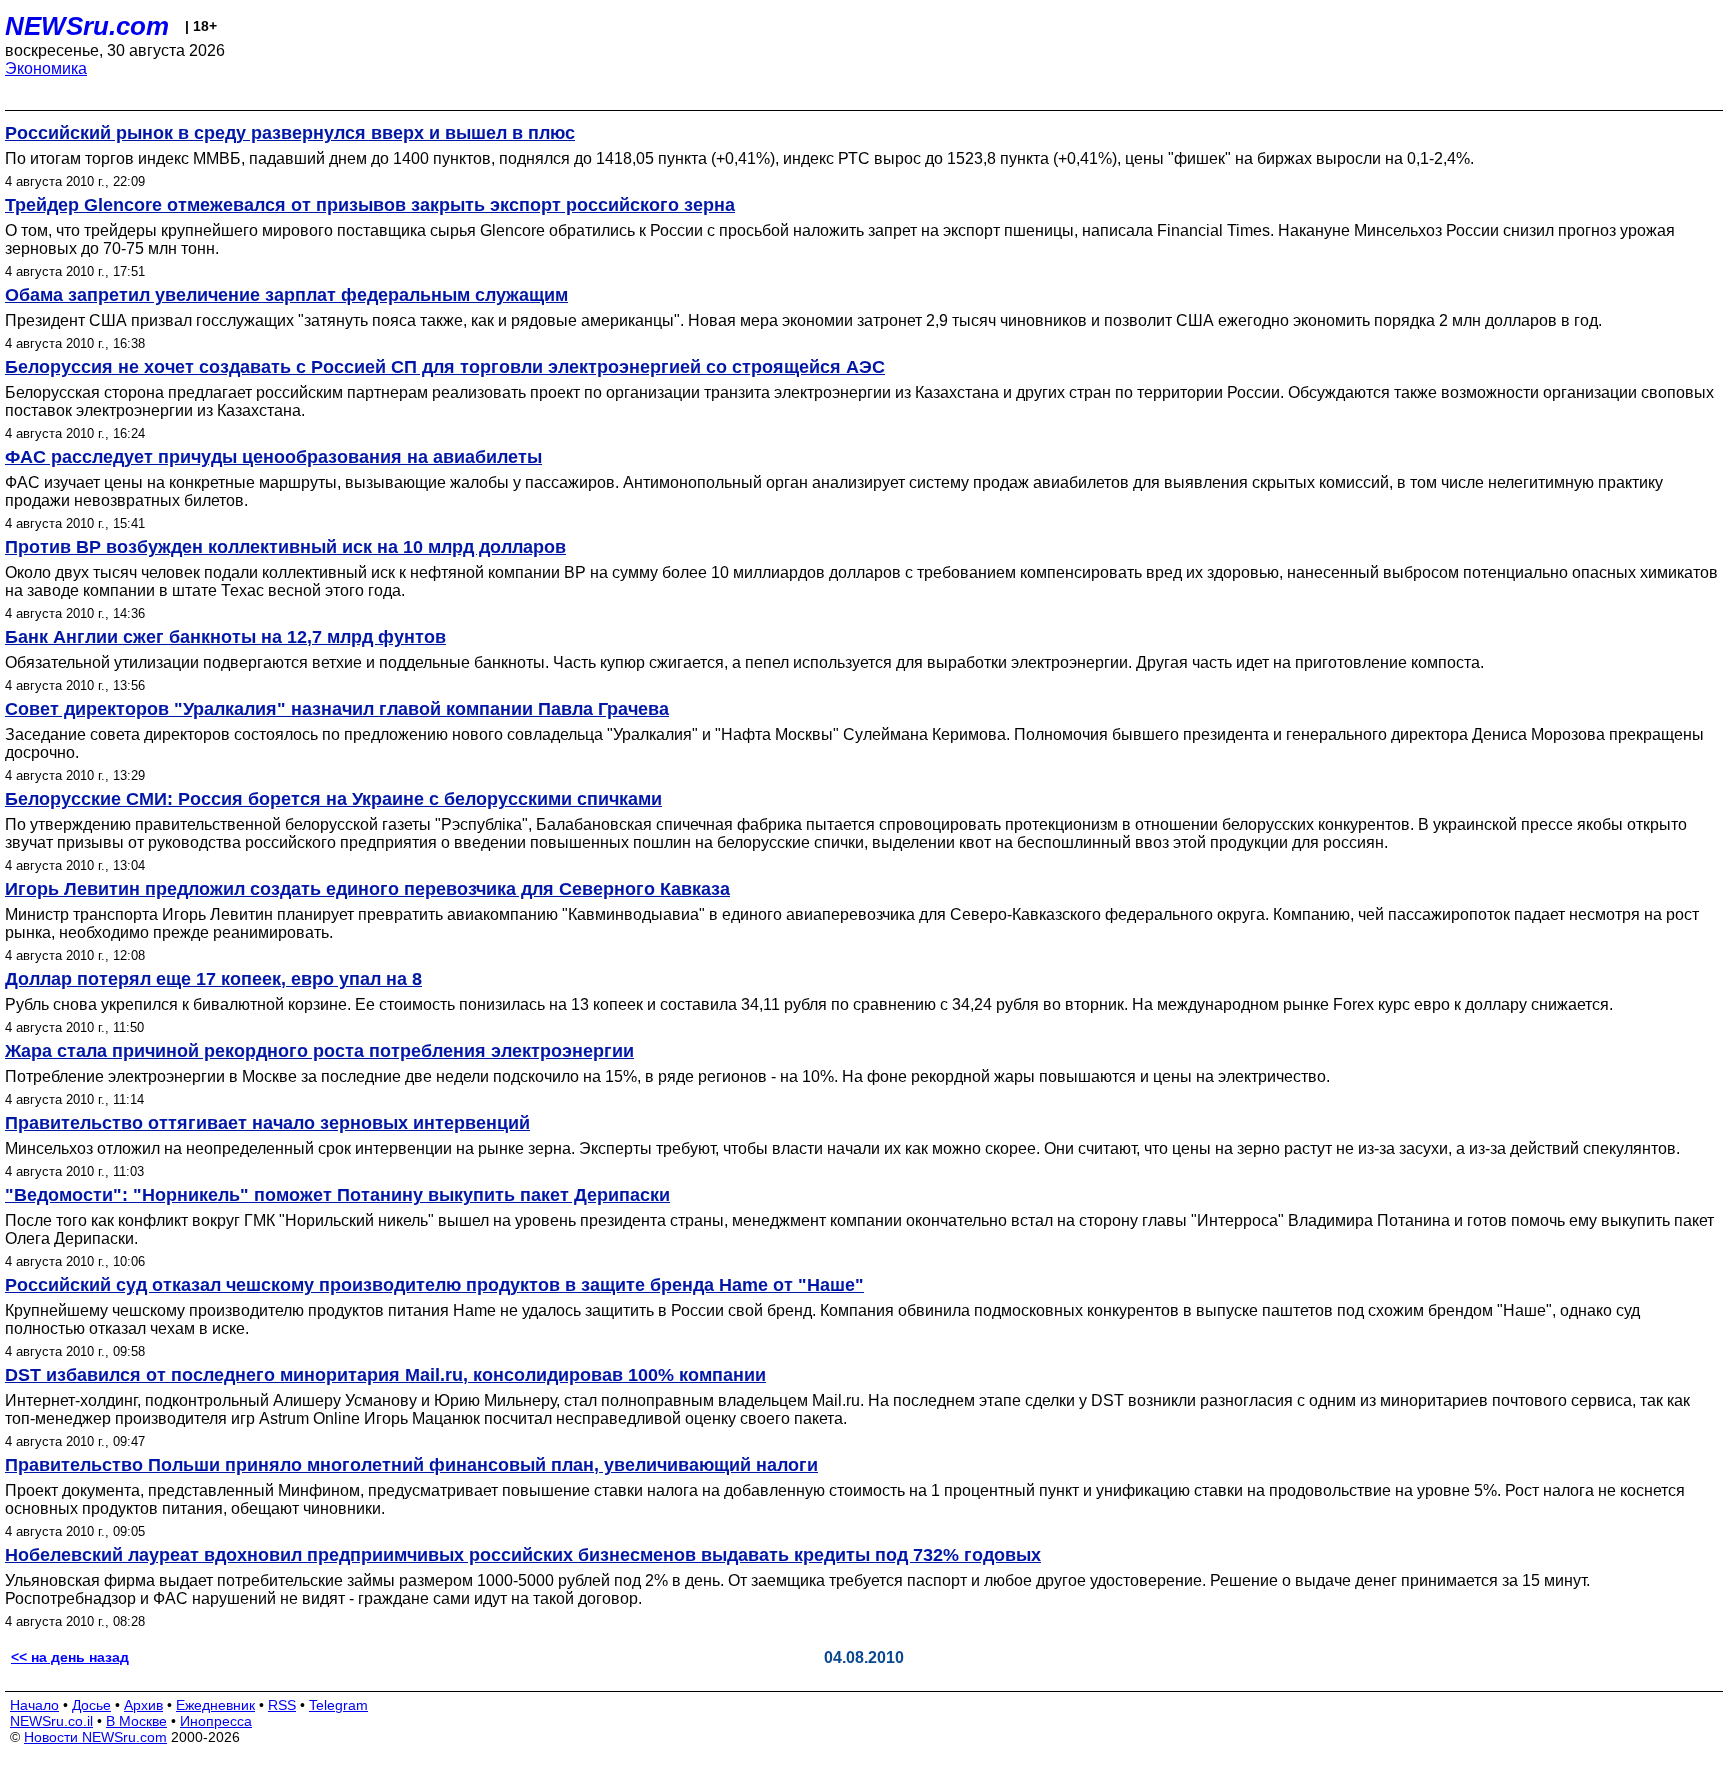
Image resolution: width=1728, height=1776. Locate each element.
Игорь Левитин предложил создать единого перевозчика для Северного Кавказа (367, 889)
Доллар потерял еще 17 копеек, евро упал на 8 (213, 979)
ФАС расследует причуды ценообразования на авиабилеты (273, 457)
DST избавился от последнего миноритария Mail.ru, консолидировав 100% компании (385, 1375)
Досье (91, 1705)
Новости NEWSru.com (95, 1737)
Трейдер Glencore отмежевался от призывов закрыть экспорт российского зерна (370, 205)
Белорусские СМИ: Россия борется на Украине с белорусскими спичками (333, 799)
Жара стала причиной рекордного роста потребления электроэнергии (319, 1051)
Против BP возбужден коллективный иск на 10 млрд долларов (285, 547)
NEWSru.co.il (51, 1721)
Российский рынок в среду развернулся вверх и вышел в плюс (290, 133)
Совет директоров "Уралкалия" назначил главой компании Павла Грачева (337, 709)
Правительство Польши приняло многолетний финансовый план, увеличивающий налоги (411, 1465)
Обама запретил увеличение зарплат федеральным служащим (286, 295)
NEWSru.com (87, 26)
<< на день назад (70, 1657)
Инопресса (216, 1721)
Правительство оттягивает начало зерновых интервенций (267, 1123)
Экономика (46, 68)
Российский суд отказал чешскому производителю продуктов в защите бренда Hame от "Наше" (434, 1285)
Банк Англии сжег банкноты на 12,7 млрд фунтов (225, 637)
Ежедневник (215, 1705)
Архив (143, 1705)
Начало (34, 1705)
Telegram (338, 1705)
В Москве (136, 1721)
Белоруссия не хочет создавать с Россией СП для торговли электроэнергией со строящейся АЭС (445, 367)
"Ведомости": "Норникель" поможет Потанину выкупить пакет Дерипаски (337, 1195)
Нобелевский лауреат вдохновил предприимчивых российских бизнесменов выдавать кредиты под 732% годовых (523, 1555)
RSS (282, 1705)
